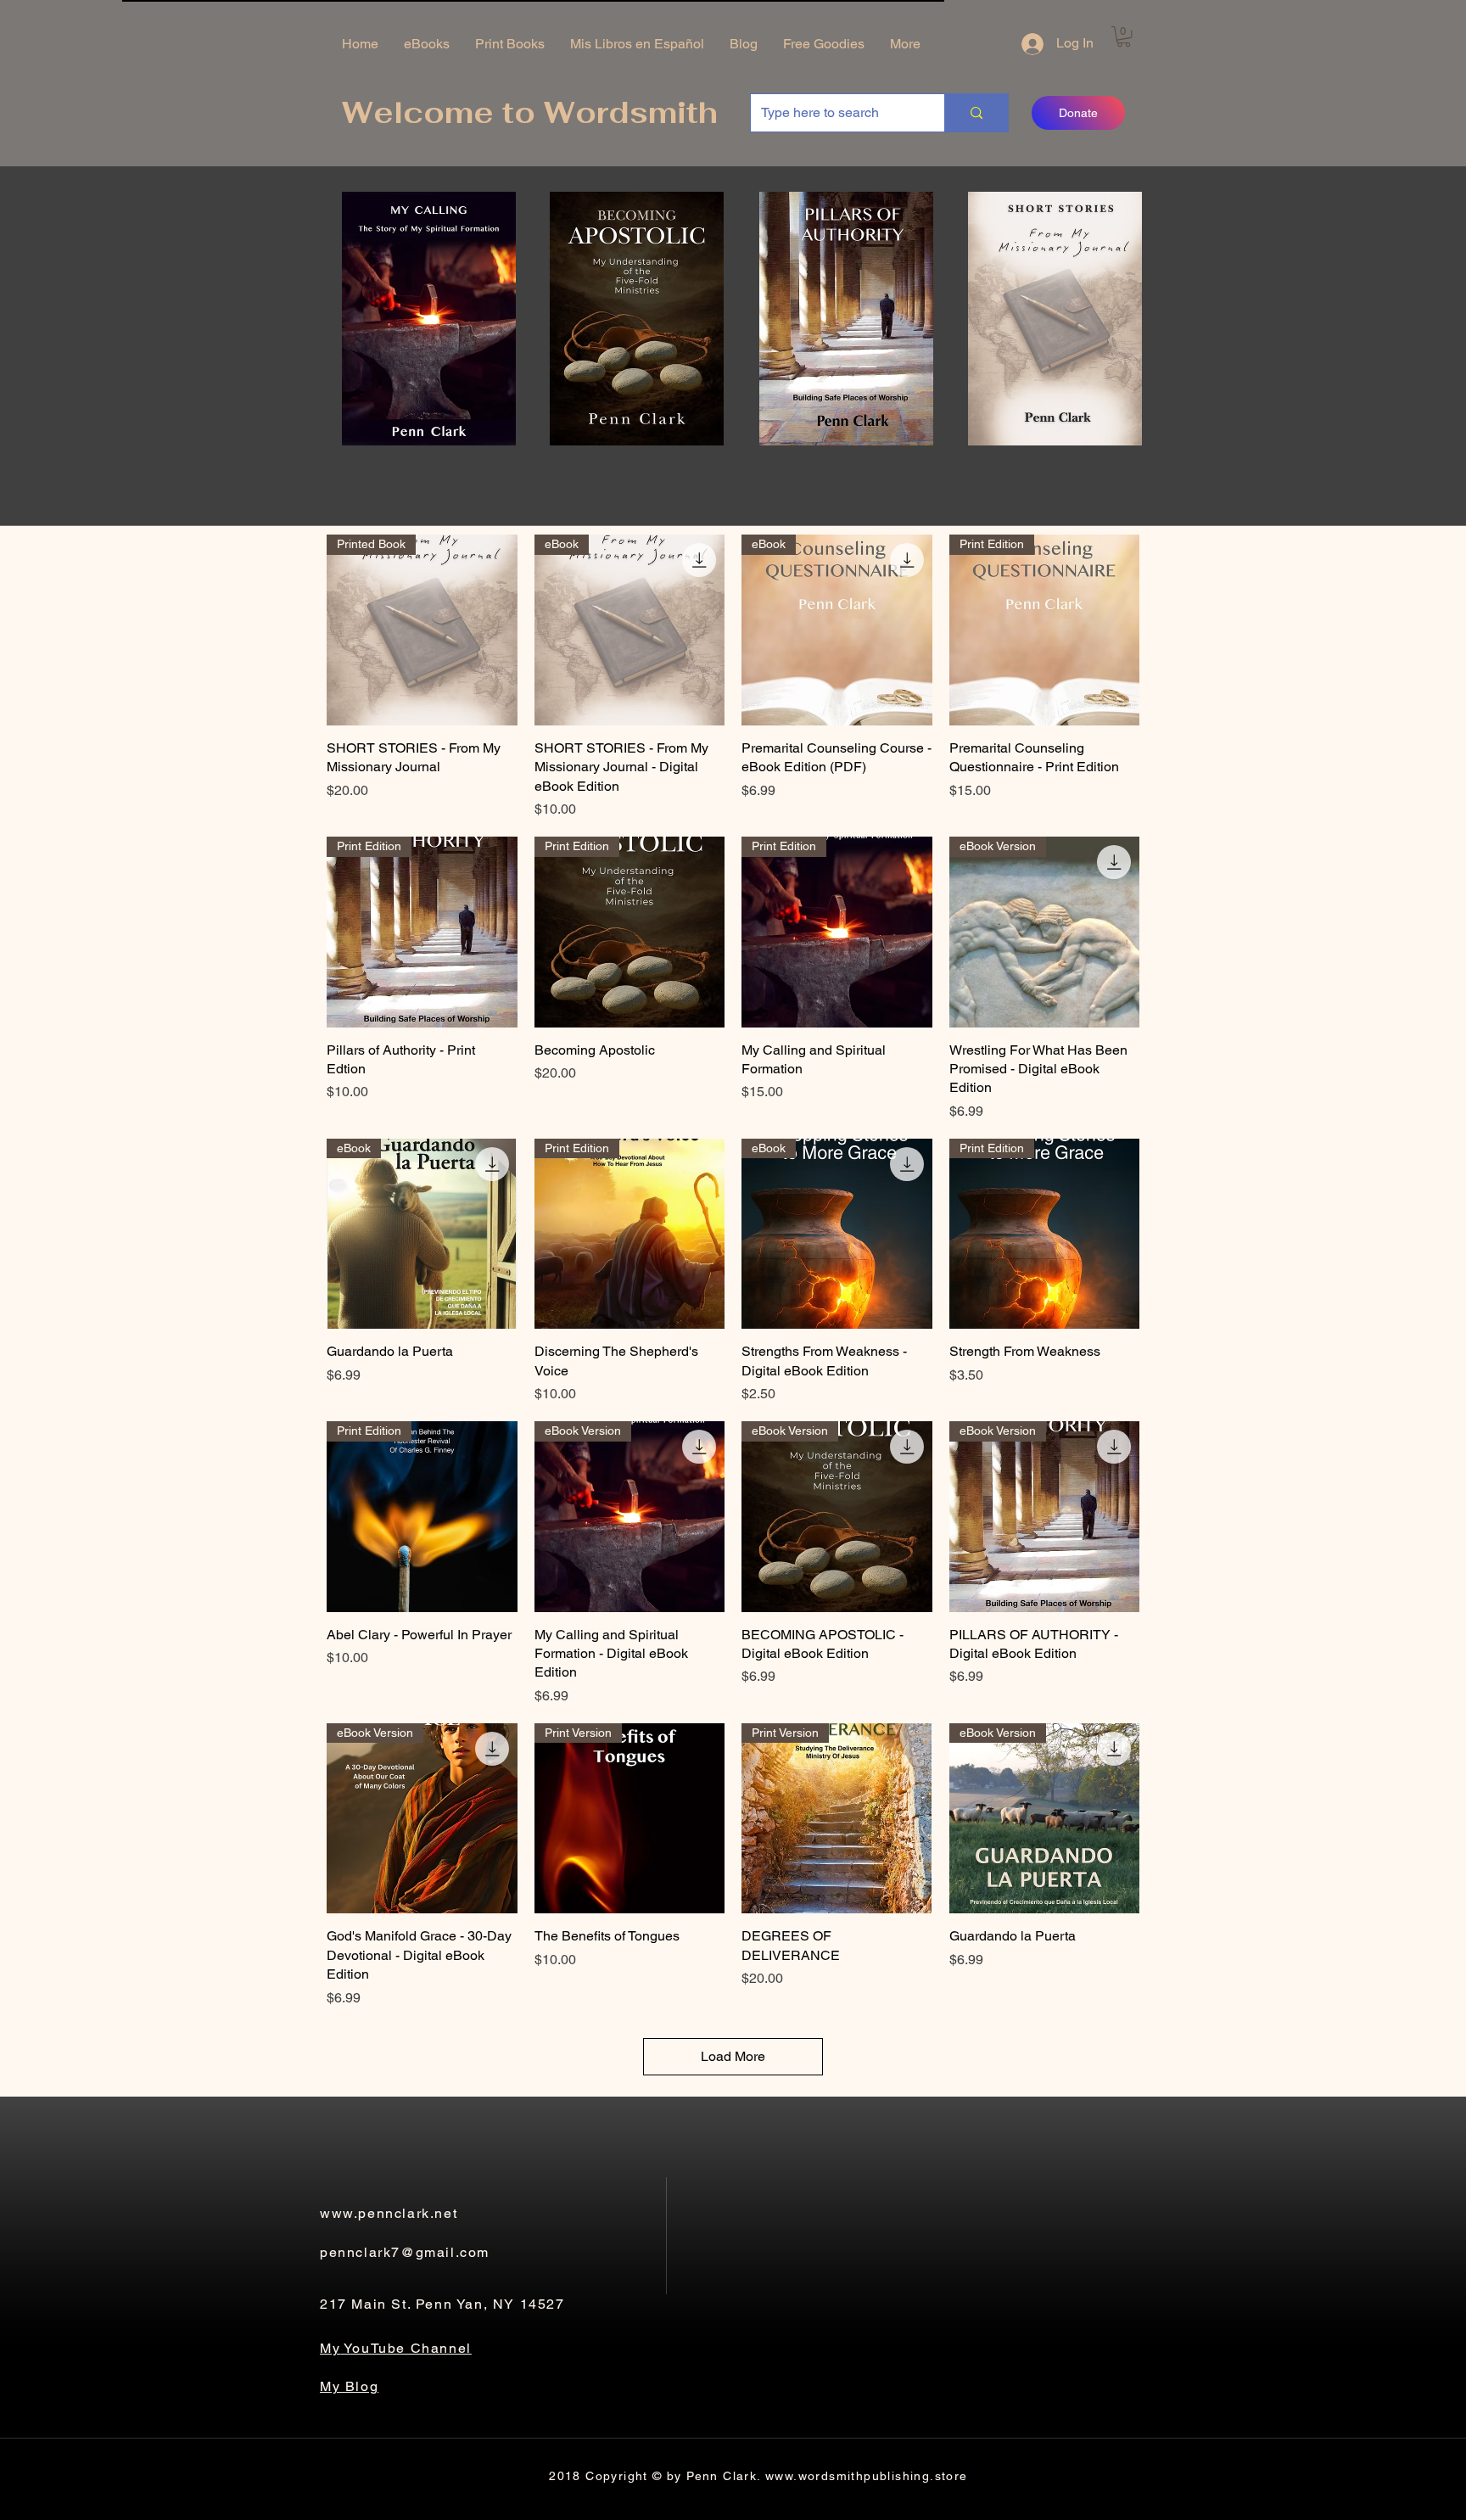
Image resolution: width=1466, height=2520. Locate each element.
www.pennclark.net (389, 2213)
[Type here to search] (976, 113)
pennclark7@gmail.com (405, 2252)
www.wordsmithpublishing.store (867, 2476)
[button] (1124, 36)
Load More (733, 2056)
